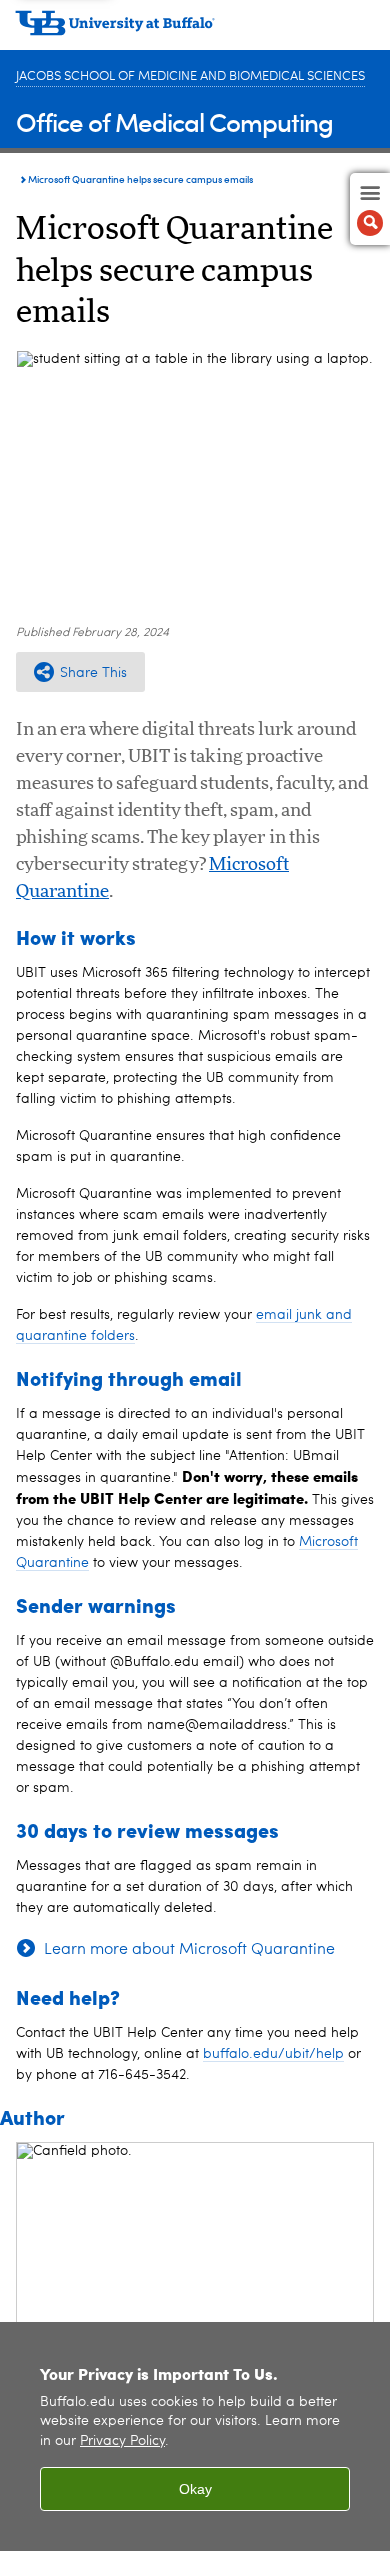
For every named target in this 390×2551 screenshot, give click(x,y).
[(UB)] (195, 30)
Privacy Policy (122, 2441)
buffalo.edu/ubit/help (273, 2054)
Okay (195, 2489)
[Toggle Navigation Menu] (370, 209)
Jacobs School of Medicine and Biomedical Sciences (190, 76)
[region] (195, 2436)
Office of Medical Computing (174, 121)
